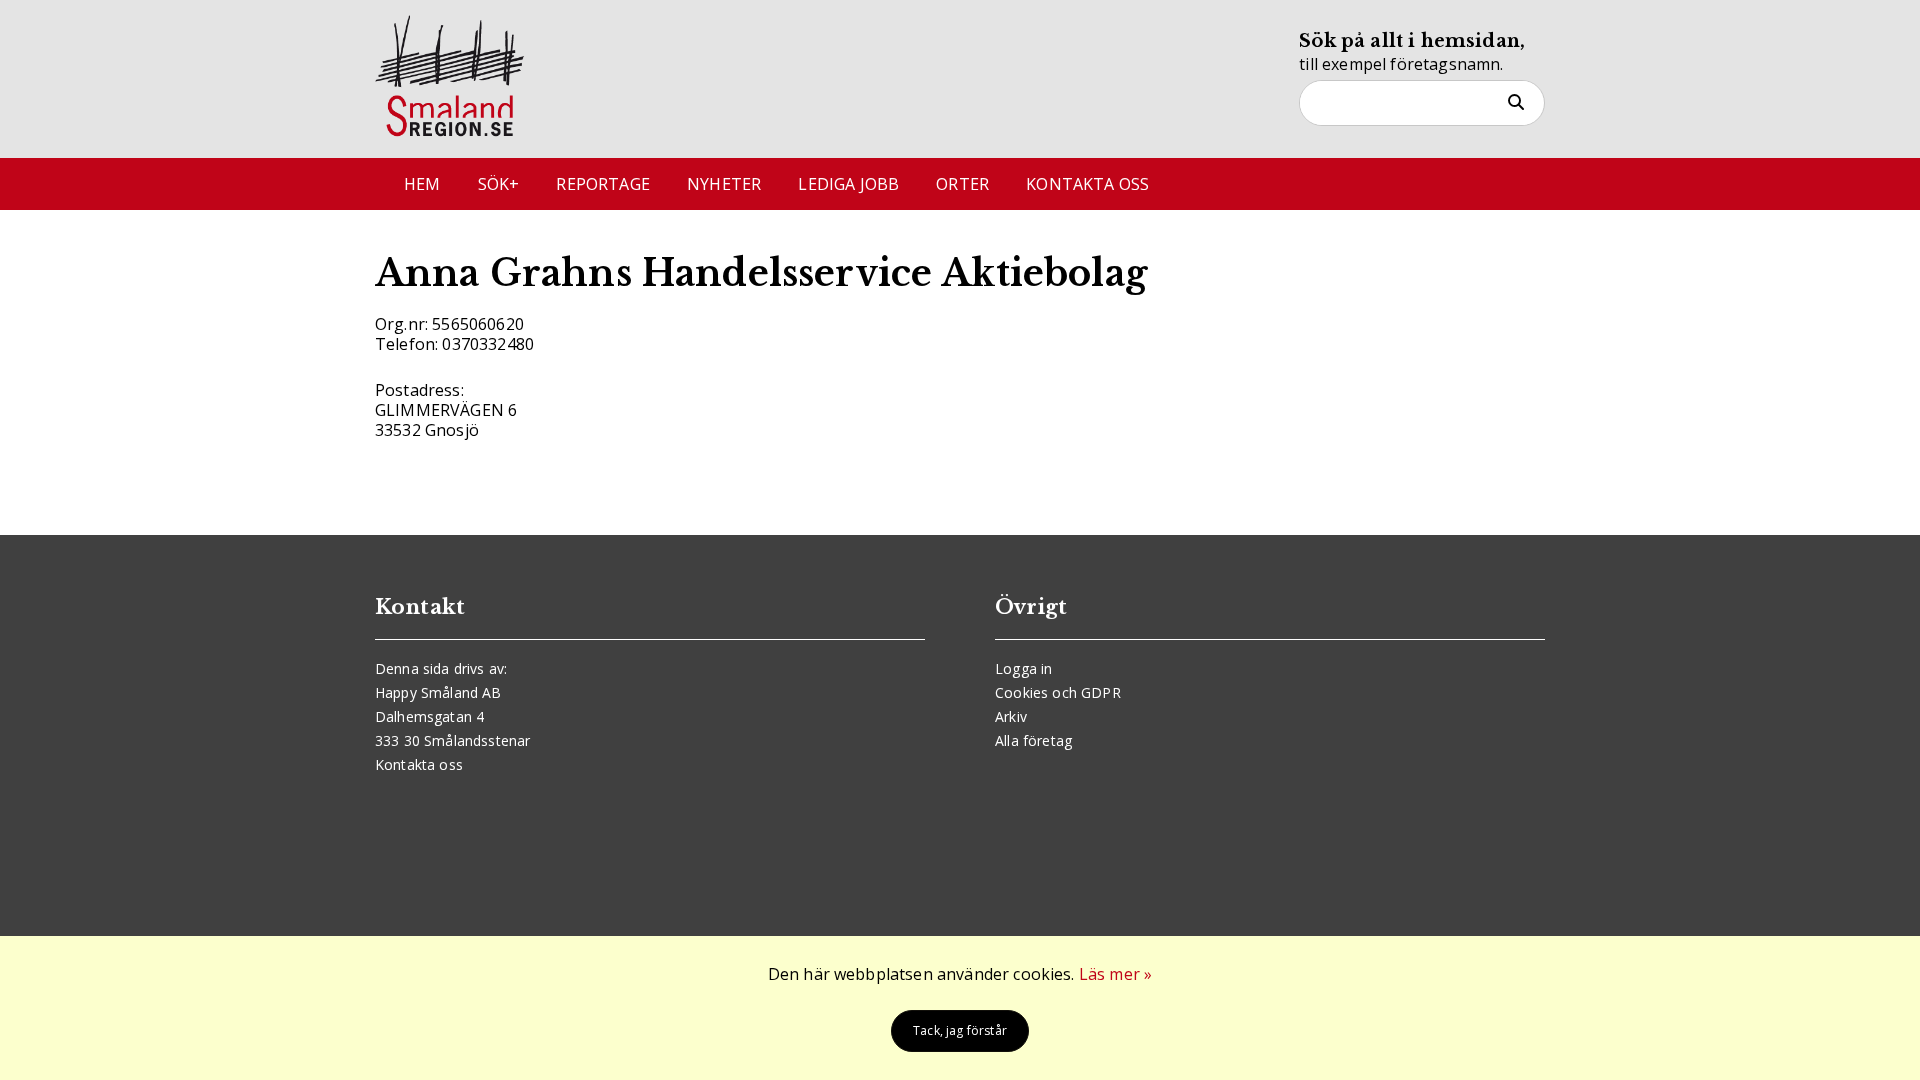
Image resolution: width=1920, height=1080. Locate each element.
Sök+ (499, 184)
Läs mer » (1115, 974)
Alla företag (1033, 740)
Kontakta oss (1087, 184)
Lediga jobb (848, 184)
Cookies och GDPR (1058, 692)
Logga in (1023, 668)
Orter (962, 184)
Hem (422, 184)
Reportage (602, 184)
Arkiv (1011, 716)
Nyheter (724, 184)
